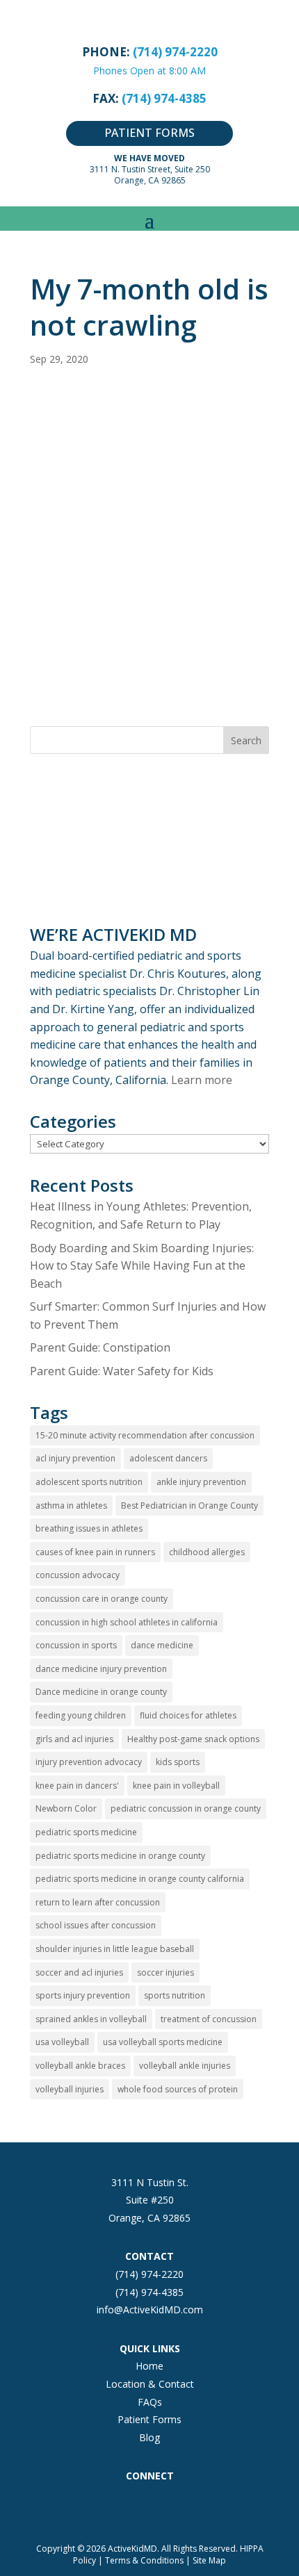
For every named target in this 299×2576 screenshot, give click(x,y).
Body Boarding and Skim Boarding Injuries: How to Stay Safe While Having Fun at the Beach (142, 1266)
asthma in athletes (71, 1506)
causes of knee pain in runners (95, 1552)
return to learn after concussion (98, 1902)
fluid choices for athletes (188, 1715)
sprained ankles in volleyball (91, 2019)
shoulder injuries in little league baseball (115, 1949)
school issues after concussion (96, 1925)
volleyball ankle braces (80, 2066)
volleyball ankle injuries (185, 2066)
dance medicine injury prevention (101, 1669)
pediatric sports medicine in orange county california (140, 1879)
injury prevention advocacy (89, 1762)
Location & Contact (150, 2384)
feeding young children (81, 1715)
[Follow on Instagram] (122, 2506)
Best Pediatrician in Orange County (189, 1506)
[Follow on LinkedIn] (177, 2506)
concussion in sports (76, 1645)
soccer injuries (165, 1972)
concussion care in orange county (102, 1599)
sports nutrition (175, 1995)
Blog (149, 2437)
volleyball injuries (70, 2089)
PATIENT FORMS (149, 133)
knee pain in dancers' (77, 1786)
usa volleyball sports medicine (163, 2042)
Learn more (202, 1080)
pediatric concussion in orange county (186, 1808)
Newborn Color (66, 1808)
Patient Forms (149, 2419)
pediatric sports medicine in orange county (120, 1856)
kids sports (178, 1762)
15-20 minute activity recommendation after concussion (145, 1435)
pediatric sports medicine (86, 1832)
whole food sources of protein (178, 2089)
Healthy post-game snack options (193, 1739)
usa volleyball (62, 2042)
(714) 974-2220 (149, 2274)
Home (149, 2366)
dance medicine (162, 1645)
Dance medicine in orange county (101, 1692)
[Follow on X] (149, 2506)
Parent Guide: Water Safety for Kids (122, 1371)
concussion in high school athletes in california (127, 1622)
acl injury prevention (75, 1458)
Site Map (209, 2560)
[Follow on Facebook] (94, 2506)
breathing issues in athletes (89, 1528)
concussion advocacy (78, 1575)
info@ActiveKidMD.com (150, 2310)
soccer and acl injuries (79, 1972)
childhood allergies (207, 1552)
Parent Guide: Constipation (100, 1347)
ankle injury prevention (201, 1482)
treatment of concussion (209, 2019)
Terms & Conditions (144, 2560)
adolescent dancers (168, 1458)
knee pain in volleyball (176, 1786)
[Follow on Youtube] (205, 2506)
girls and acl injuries (74, 1739)
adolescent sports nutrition (89, 1482)
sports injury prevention (83, 1995)
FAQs (150, 2402)
